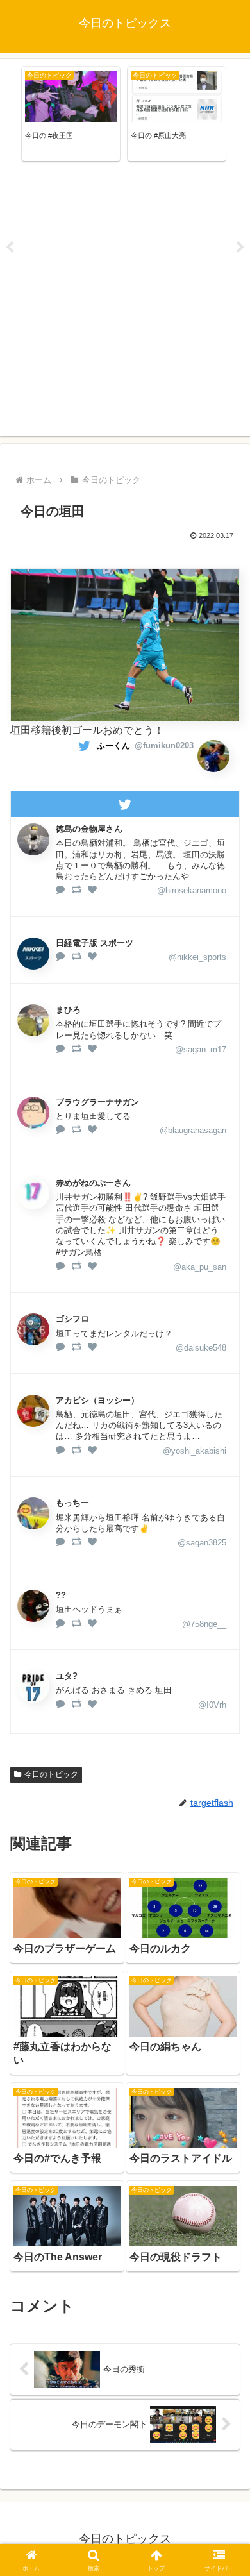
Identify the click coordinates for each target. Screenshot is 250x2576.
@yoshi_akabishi (195, 1451)
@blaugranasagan (193, 1130)
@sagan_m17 (201, 1049)
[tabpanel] (71, 114)
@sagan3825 (202, 1543)
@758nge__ (204, 1624)
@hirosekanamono (192, 890)
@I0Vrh (212, 1705)
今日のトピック (51, 1774)
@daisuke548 (201, 1348)
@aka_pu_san (200, 1267)
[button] (225, 1920)
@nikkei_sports (197, 957)
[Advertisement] (125, 301)
